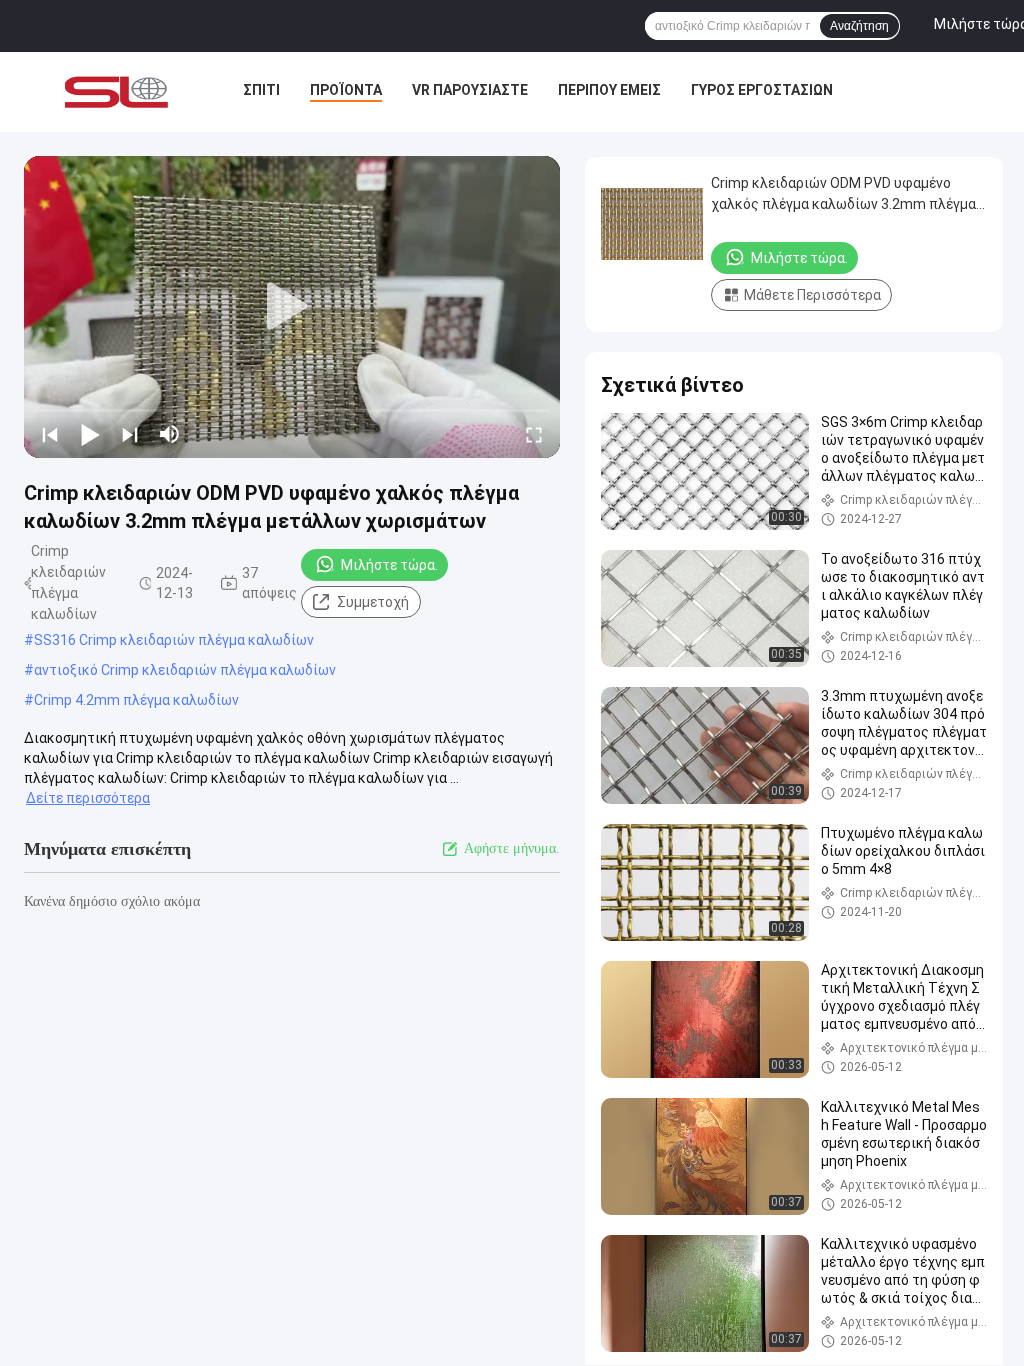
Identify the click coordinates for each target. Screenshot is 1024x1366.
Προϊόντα (346, 90)
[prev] (50, 434)
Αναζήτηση (859, 26)
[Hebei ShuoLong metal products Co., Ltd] (116, 92)
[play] (292, 307)
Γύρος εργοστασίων (762, 90)
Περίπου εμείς (609, 90)
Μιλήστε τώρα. (389, 565)
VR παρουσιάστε (470, 90)
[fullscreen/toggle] (534, 434)
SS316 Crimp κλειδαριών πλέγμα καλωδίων (174, 640)
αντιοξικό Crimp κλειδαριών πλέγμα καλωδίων (185, 670)
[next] (130, 434)
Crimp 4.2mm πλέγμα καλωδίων (136, 700)
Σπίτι (261, 90)
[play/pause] (90, 434)
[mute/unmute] (170, 434)
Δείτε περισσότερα (88, 798)
